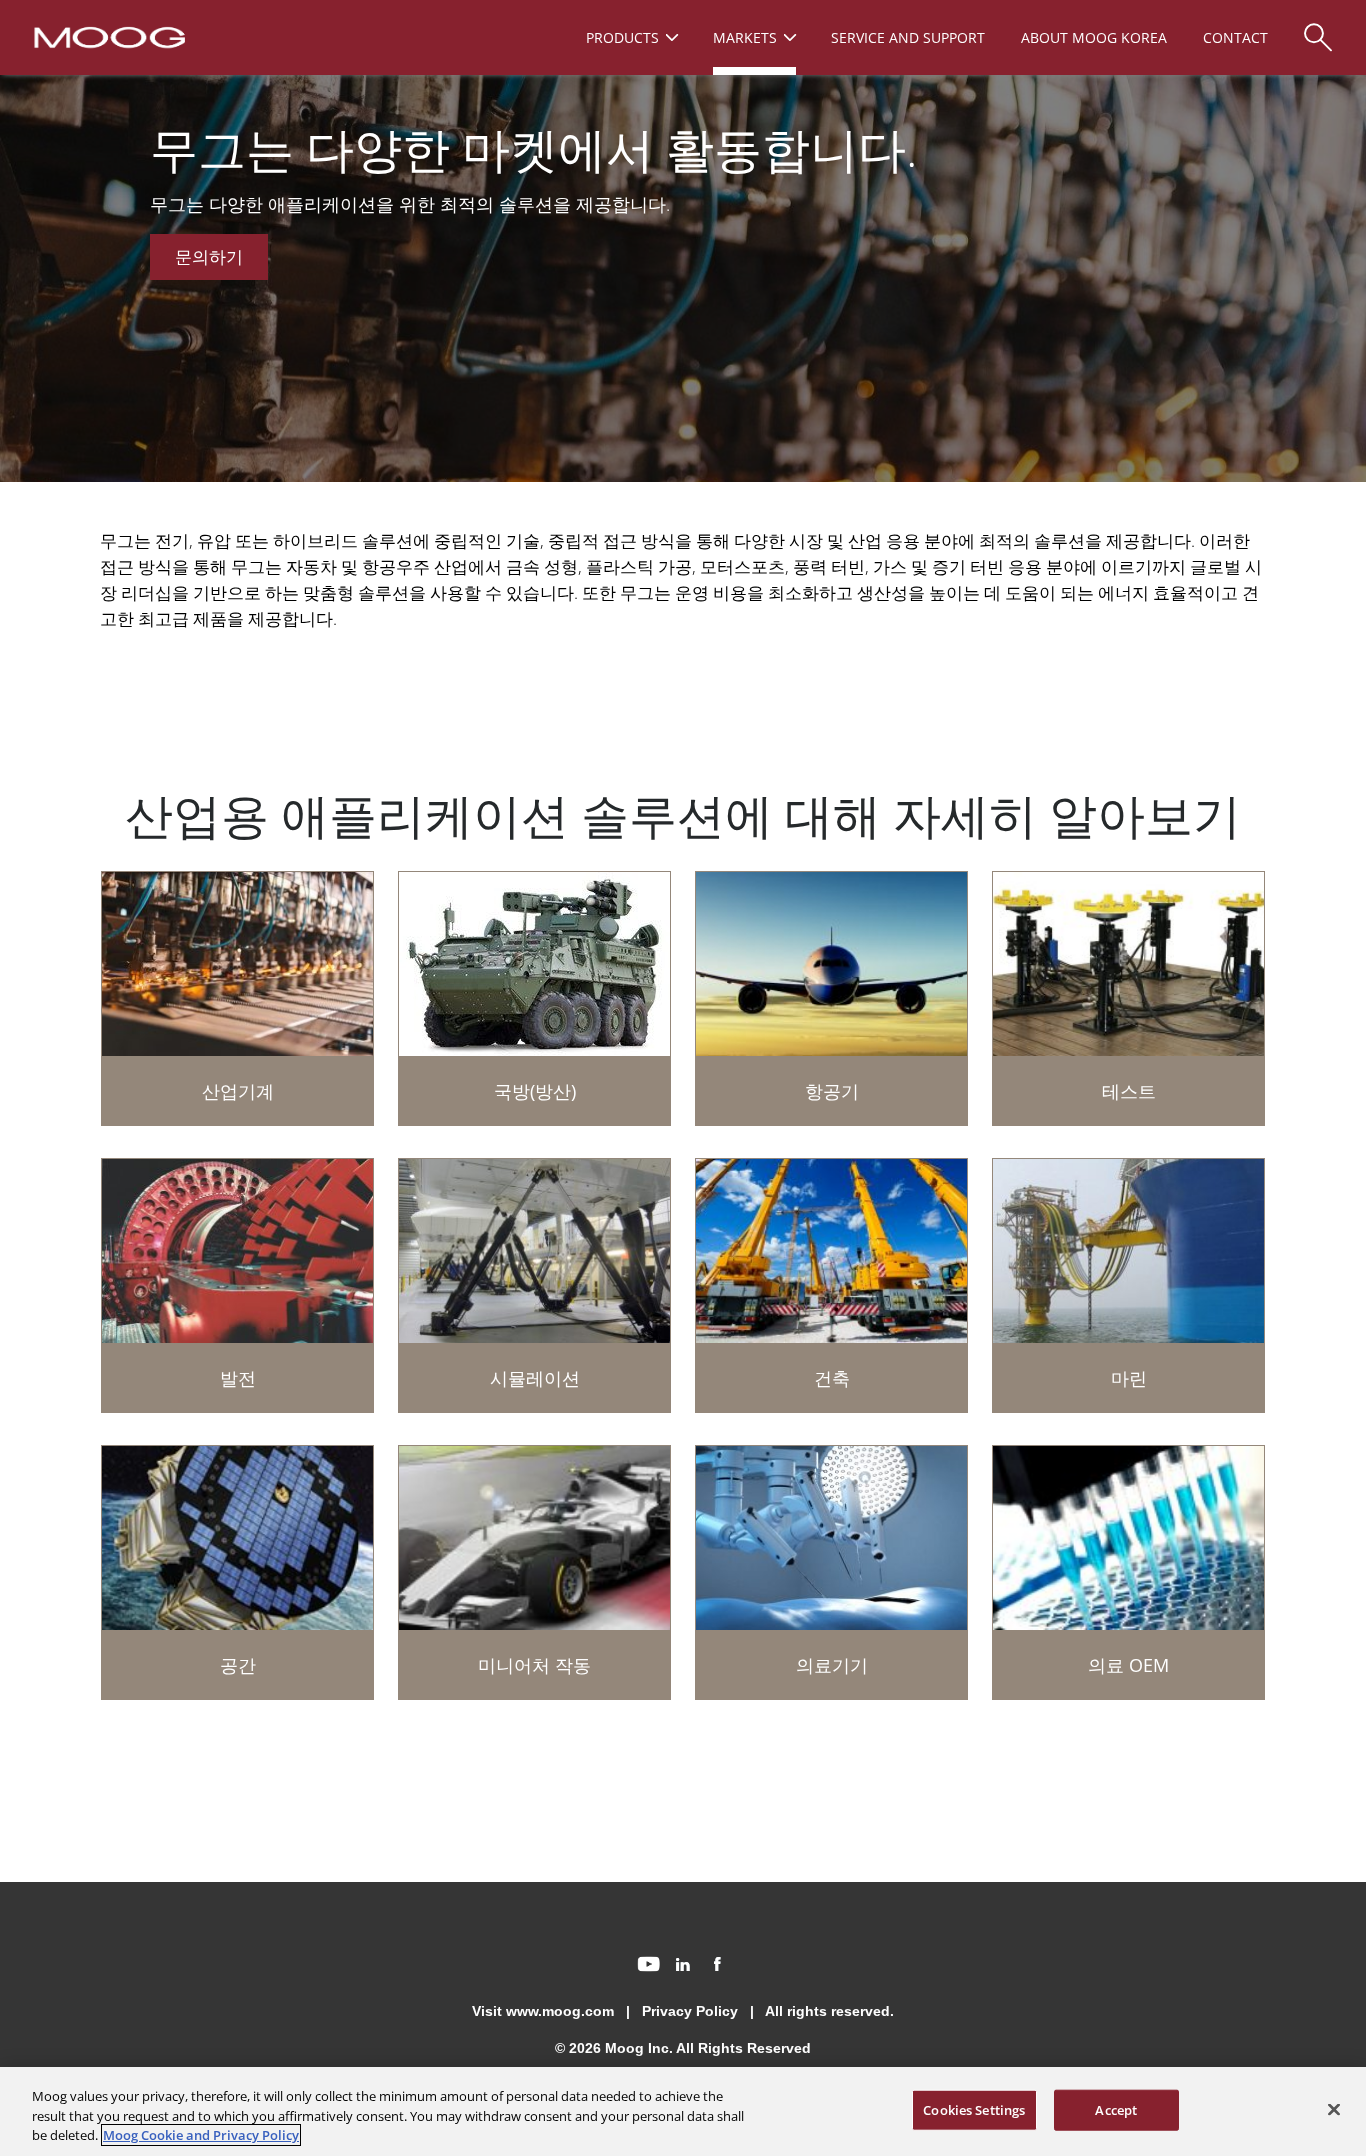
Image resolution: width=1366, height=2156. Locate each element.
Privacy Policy (690, 2011)
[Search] (1318, 27)
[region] (683, 2111)
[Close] (1334, 2109)
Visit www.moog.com (543, 2011)
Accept (1116, 2109)
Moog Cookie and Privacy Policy (201, 2135)
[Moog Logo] (107, 36)
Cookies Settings (974, 2109)
